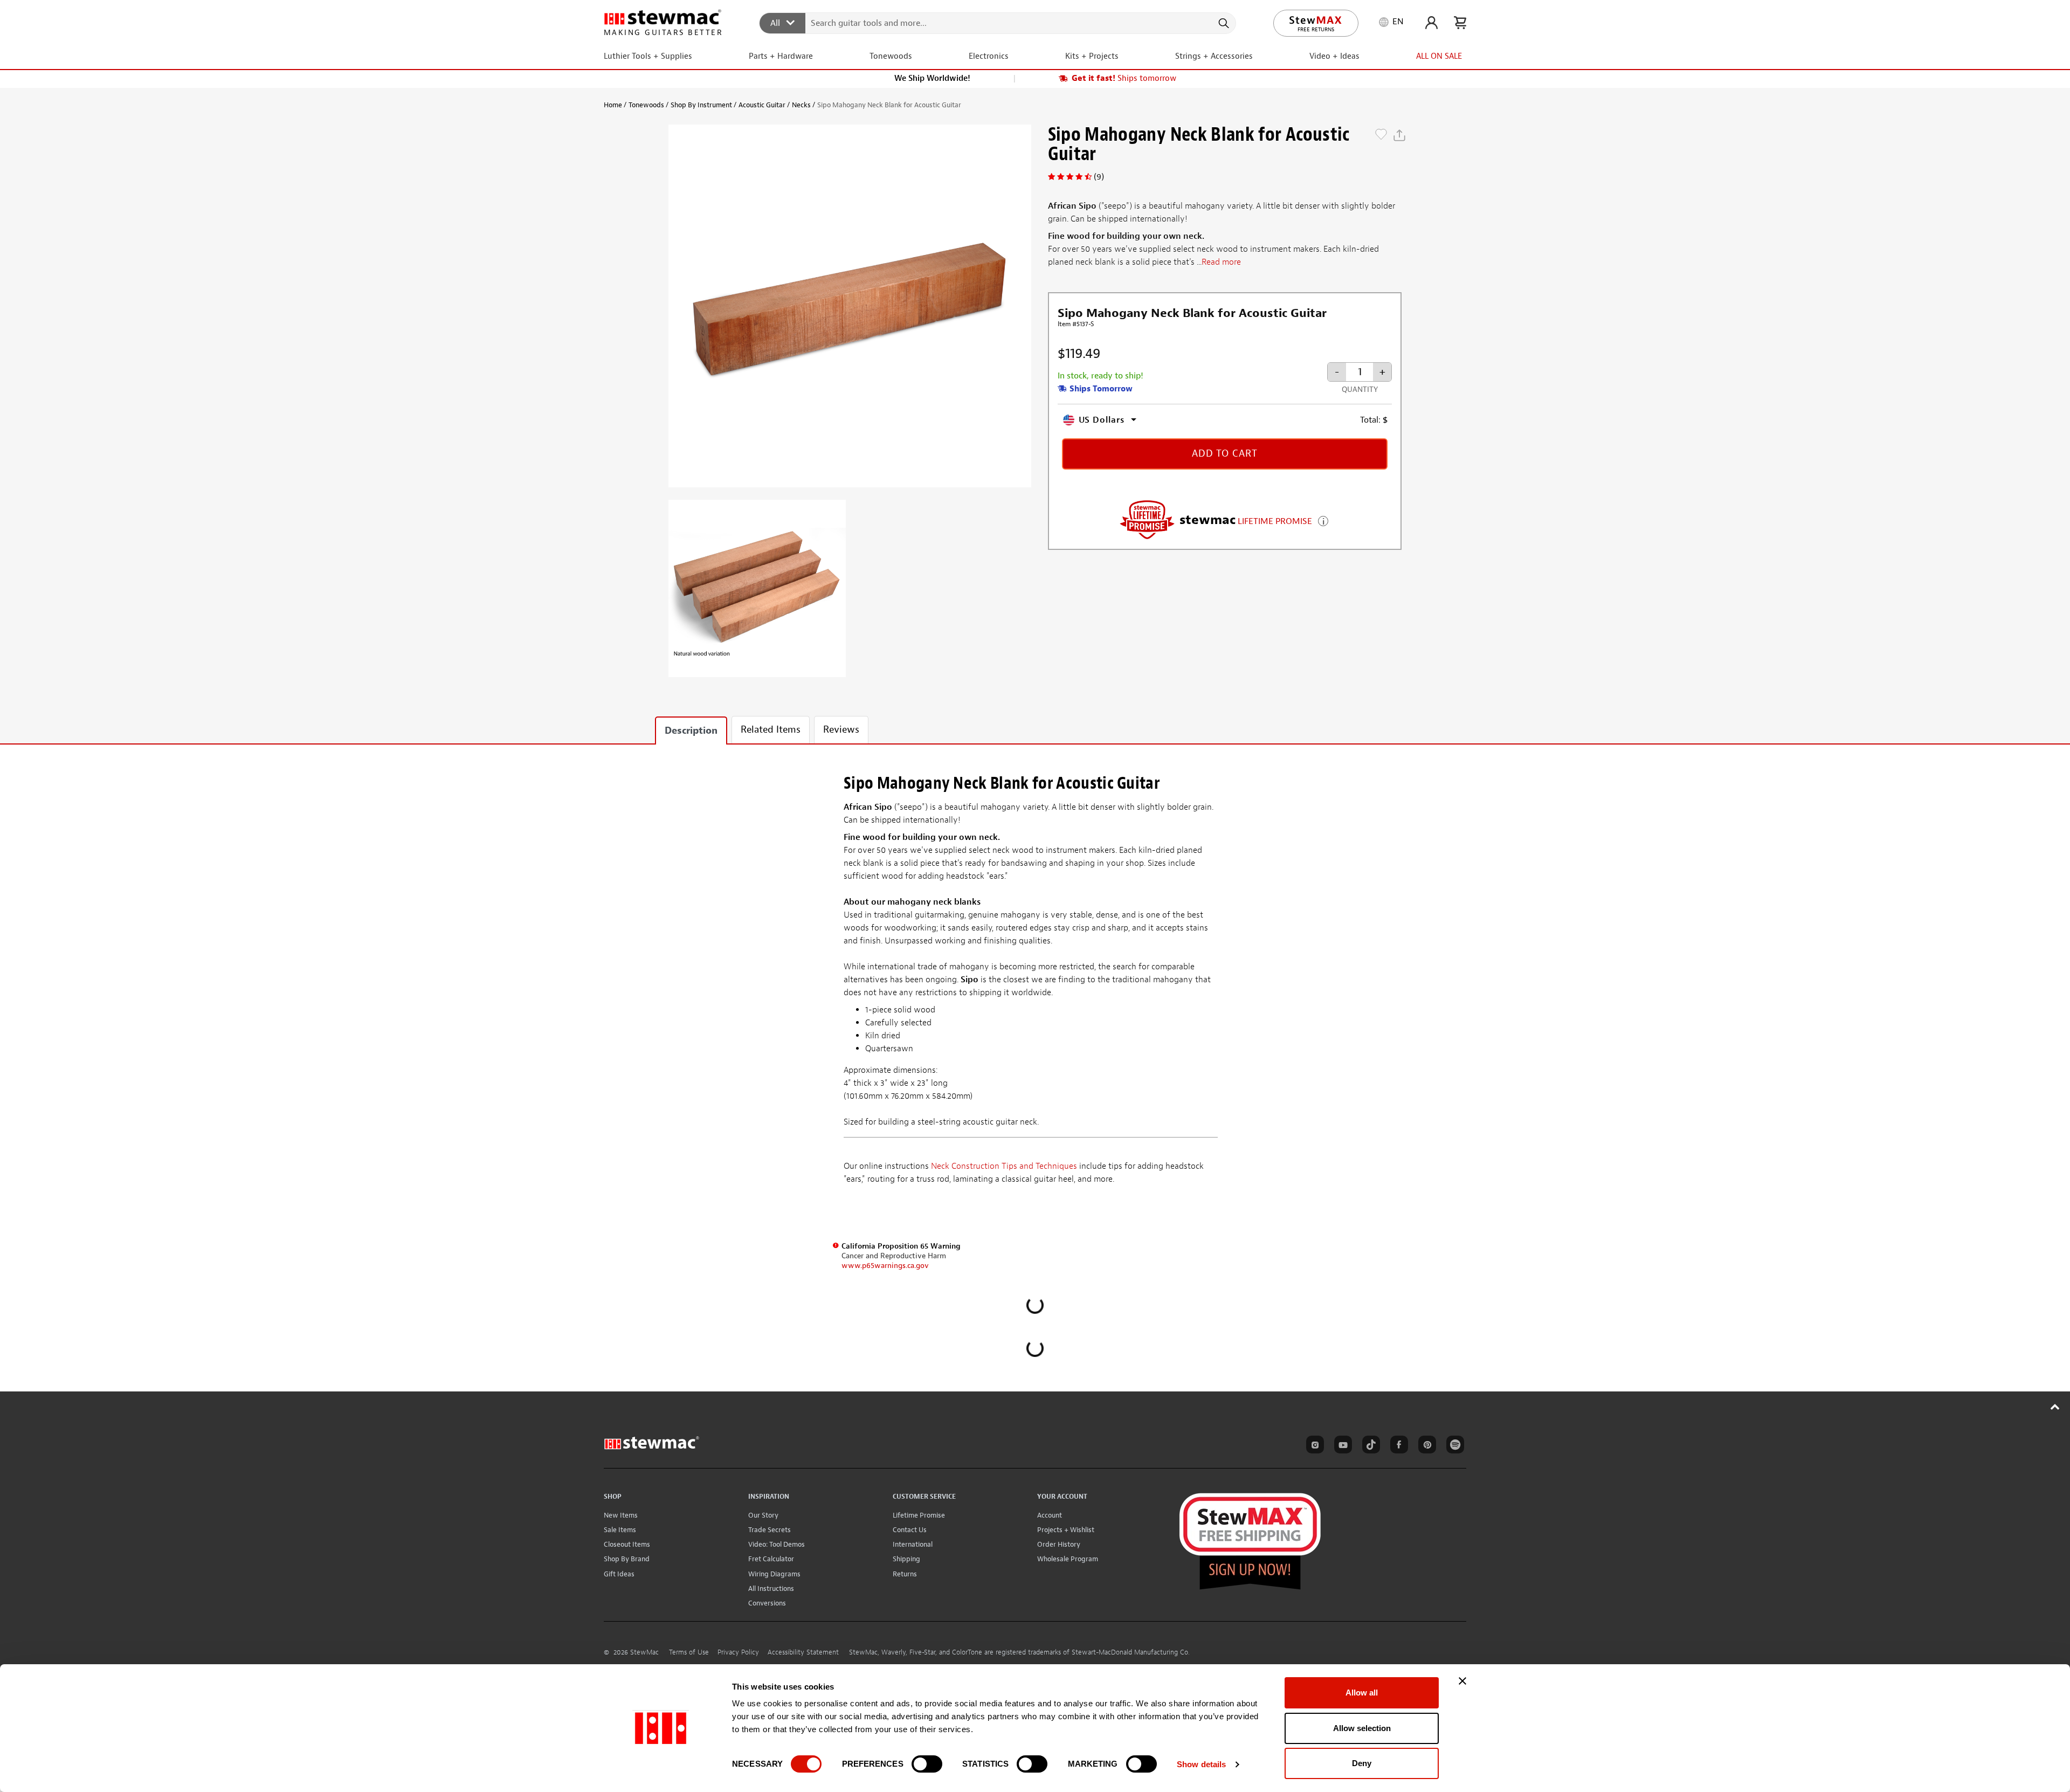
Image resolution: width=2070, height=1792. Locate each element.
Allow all (1362, 1693)
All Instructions (771, 1588)
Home (613, 105)
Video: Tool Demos (777, 1544)
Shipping (906, 1559)
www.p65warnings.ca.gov (885, 1266)
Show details (1201, 1764)
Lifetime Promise (919, 1515)
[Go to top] (2055, 1407)
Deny (1362, 1763)
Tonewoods (646, 105)
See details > (1323, 520)
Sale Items (620, 1530)
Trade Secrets (770, 1530)
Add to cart (1225, 454)
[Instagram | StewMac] (1313, 1446)
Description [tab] (691, 731)
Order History (1059, 1544)
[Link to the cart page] (1460, 23)
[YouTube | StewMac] (1341, 1446)
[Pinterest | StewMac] (1425, 1446)
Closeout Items (627, 1544)
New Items (621, 1515)
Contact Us (910, 1530)
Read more (1221, 263)
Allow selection (1362, 1728)
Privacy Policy (738, 1652)
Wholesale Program (1068, 1559)
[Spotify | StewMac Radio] (1453, 1446)
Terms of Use (689, 1652)
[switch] (927, 1764)
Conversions (767, 1603)
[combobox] (998, 23)
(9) (1099, 177)
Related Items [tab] (771, 730)
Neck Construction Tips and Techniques (1004, 1166)
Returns (905, 1574)
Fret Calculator (771, 1559)
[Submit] (1223, 23)
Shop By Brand (627, 1559)
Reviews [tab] (841, 730)
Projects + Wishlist (1066, 1530)
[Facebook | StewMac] (1397, 1446)
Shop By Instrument (701, 105)
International (913, 1544)
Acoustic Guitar (762, 105)
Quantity (1360, 390)
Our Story (763, 1515)
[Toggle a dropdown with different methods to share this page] (1399, 135)
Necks (801, 105)
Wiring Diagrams (774, 1574)
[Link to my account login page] (1431, 23)
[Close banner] (1462, 1681)
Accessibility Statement (803, 1652)
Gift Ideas (619, 1574)
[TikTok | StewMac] (1369, 1446)
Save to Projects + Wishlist (1381, 135)
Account (1050, 1515)
